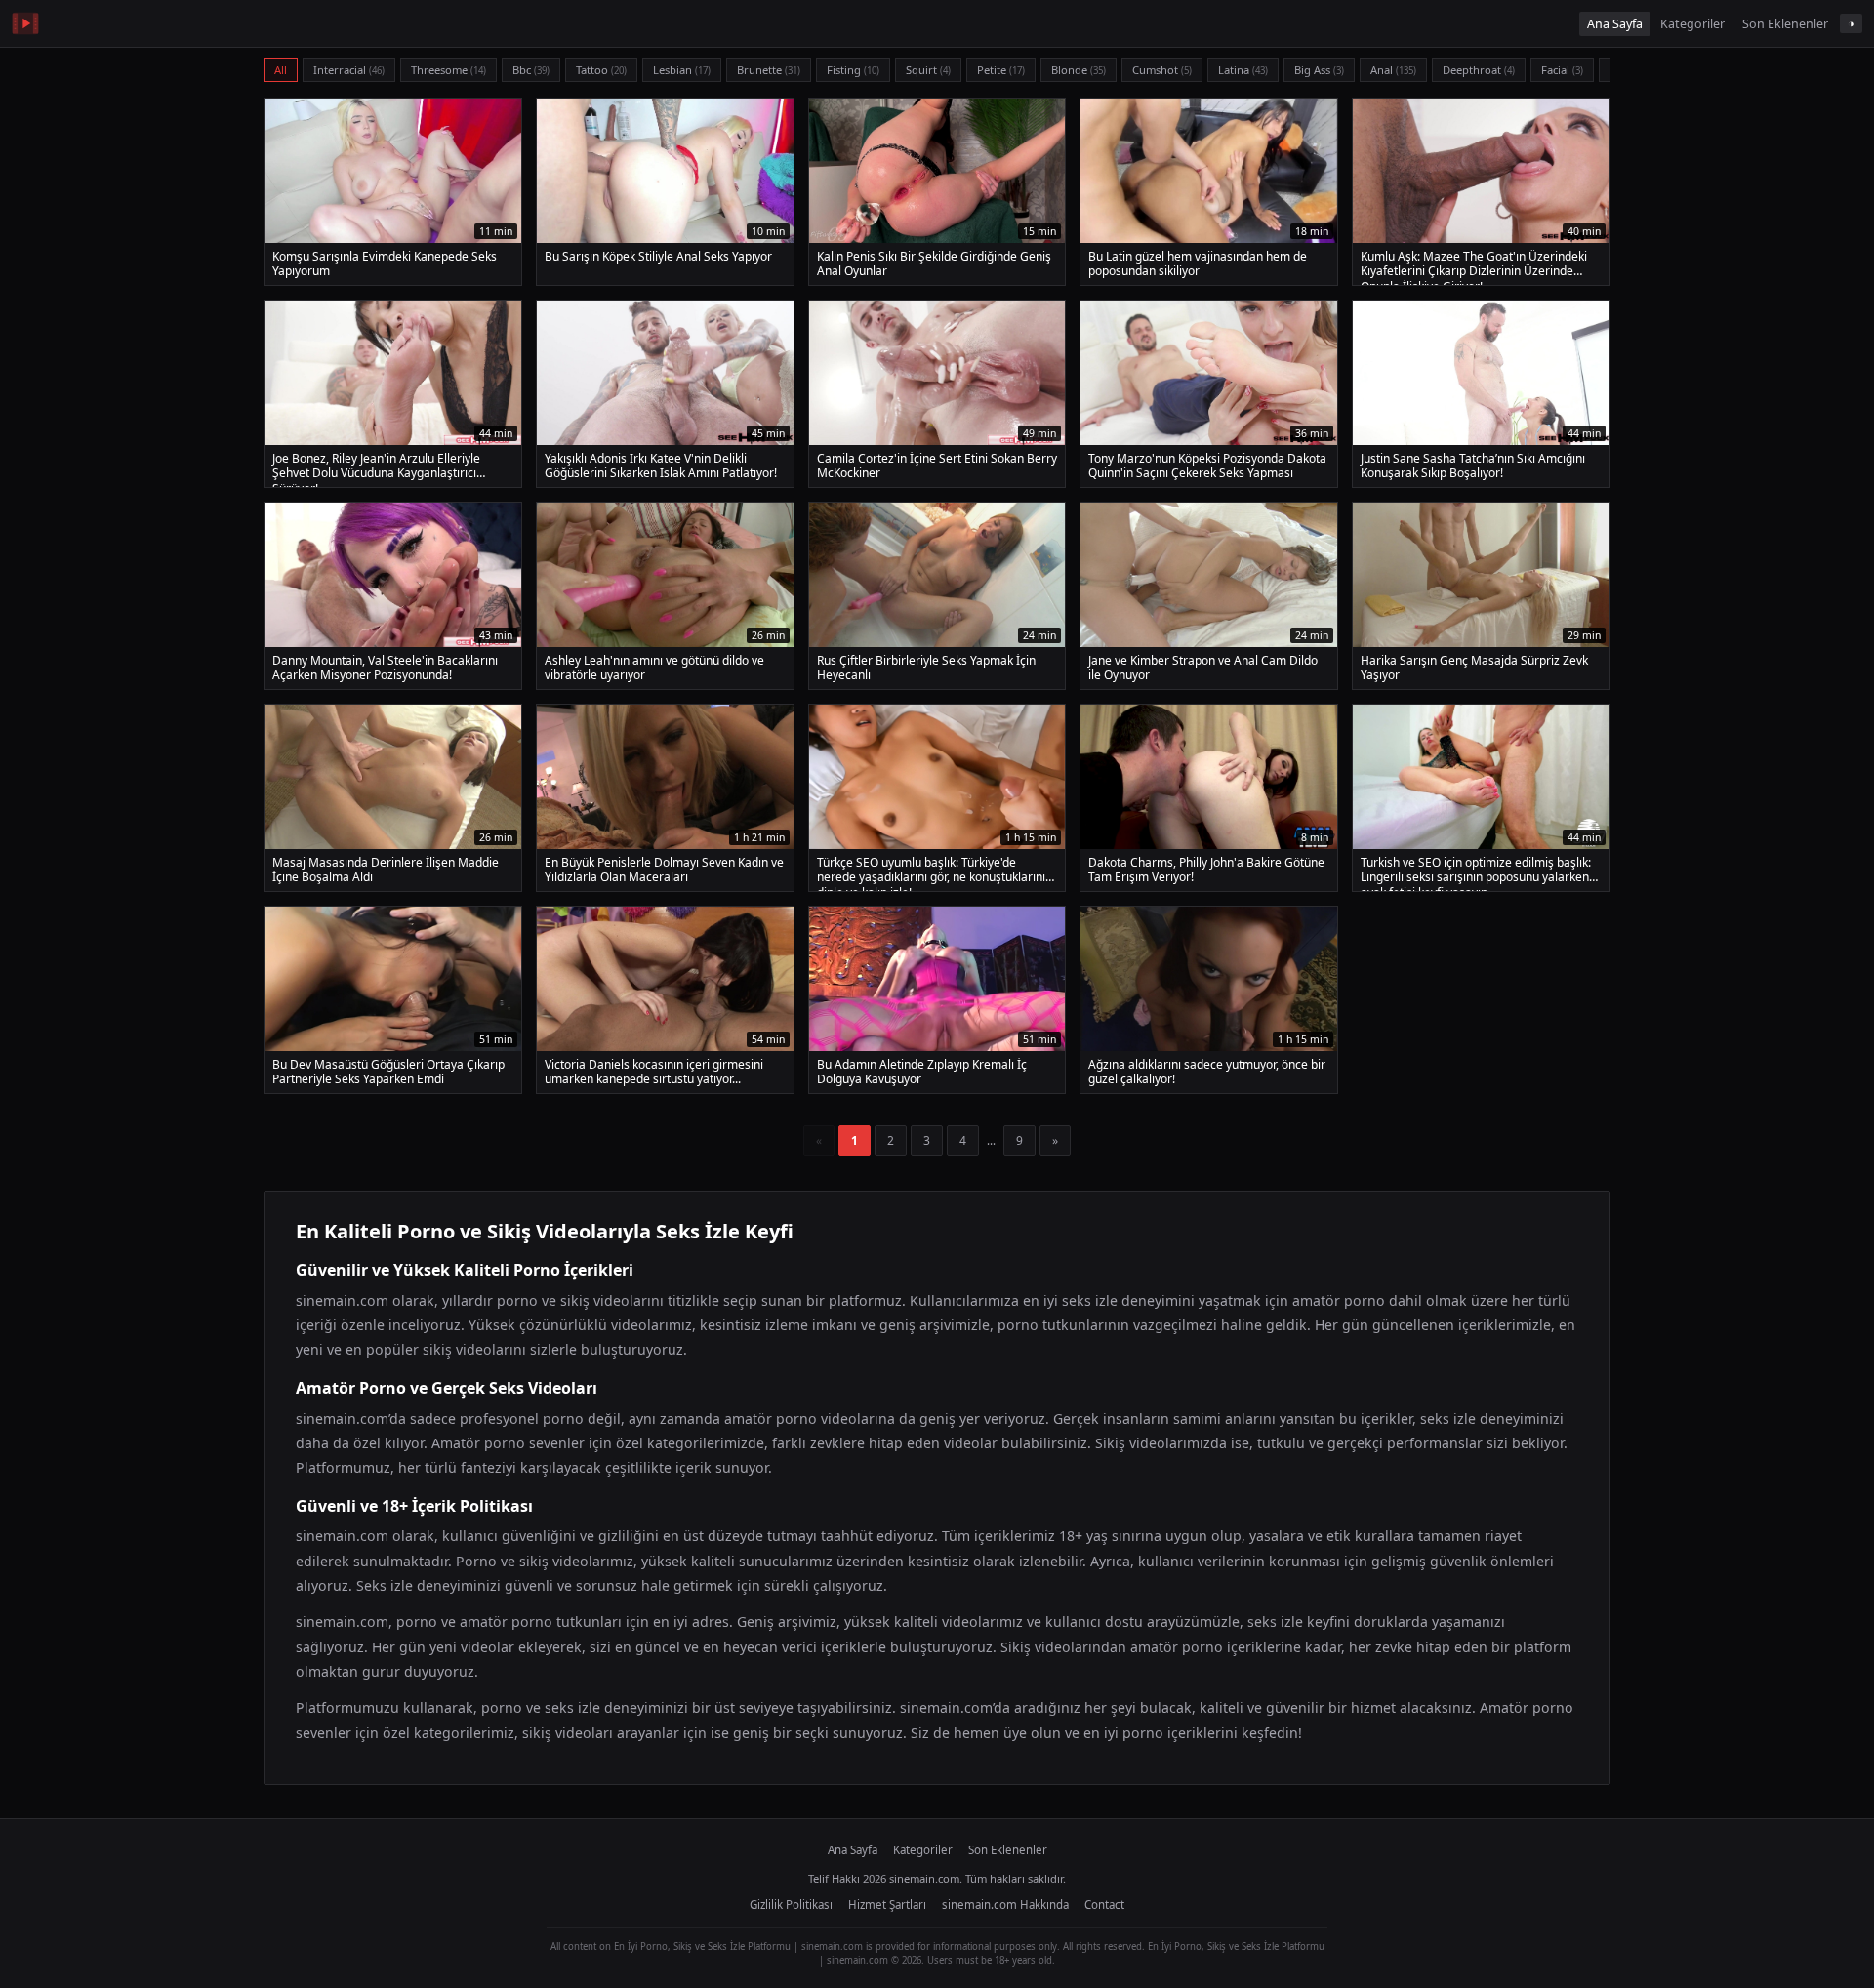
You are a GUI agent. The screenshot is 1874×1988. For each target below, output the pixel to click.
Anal (1393, 70)
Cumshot (1162, 70)
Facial (1562, 70)
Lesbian (682, 70)
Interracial (349, 70)
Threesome (448, 70)
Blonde (1079, 70)
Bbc (531, 70)
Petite (1001, 70)
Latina (1243, 70)
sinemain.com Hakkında (1005, 1905)
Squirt (928, 70)
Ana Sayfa (1615, 24)
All (281, 70)
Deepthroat (1479, 70)
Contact (1104, 1905)
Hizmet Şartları (887, 1905)
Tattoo (601, 70)
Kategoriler (1692, 24)
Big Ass (1319, 70)
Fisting (853, 70)
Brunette (769, 70)
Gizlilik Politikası (791, 1905)
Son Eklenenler (1785, 24)
